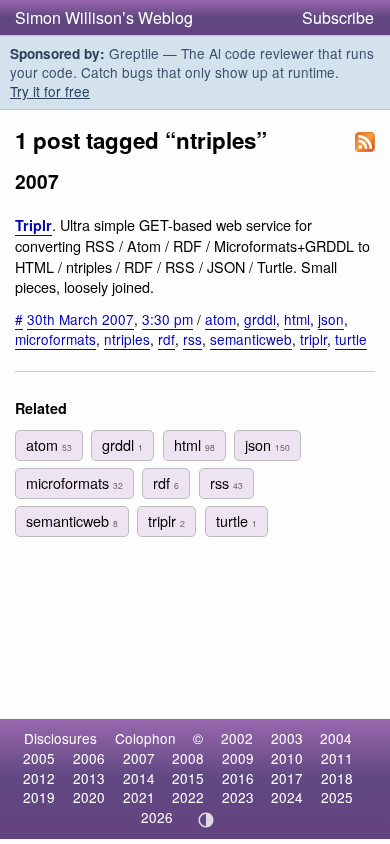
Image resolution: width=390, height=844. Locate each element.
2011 (337, 758)
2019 (39, 797)
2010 (287, 758)
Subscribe (338, 17)
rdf (166, 339)
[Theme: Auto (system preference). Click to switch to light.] (206, 820)
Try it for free (50, 91)
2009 (238, 758)
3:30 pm (167, 319)
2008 (188, 758)
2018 (337, 778)
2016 (238, 778)
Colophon (145, 738)
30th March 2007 (80, 319)
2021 (139, 797)
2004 (336, 738)
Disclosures (60, 738)
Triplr (33, 225)
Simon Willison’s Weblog (104, 17)
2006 (89, 758)
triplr (313, 339)
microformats (55, 339)
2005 (39, 758)
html (297, 319)
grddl (260, 319)
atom (220, 319)
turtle (351, 339)
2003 (287, 738)
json (331, 319)
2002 (237, 738)
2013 (89, 778)
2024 (287, 797)
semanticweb (251, 339)
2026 (157, 817)
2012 (39, 778)
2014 (139, 778)
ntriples (127, 339)
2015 (188, 778)
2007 (139, 758)
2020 (89, 797)
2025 (337, 797)
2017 (287, 778)
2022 (188, 797)
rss (192, 339)
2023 (238, 797)
